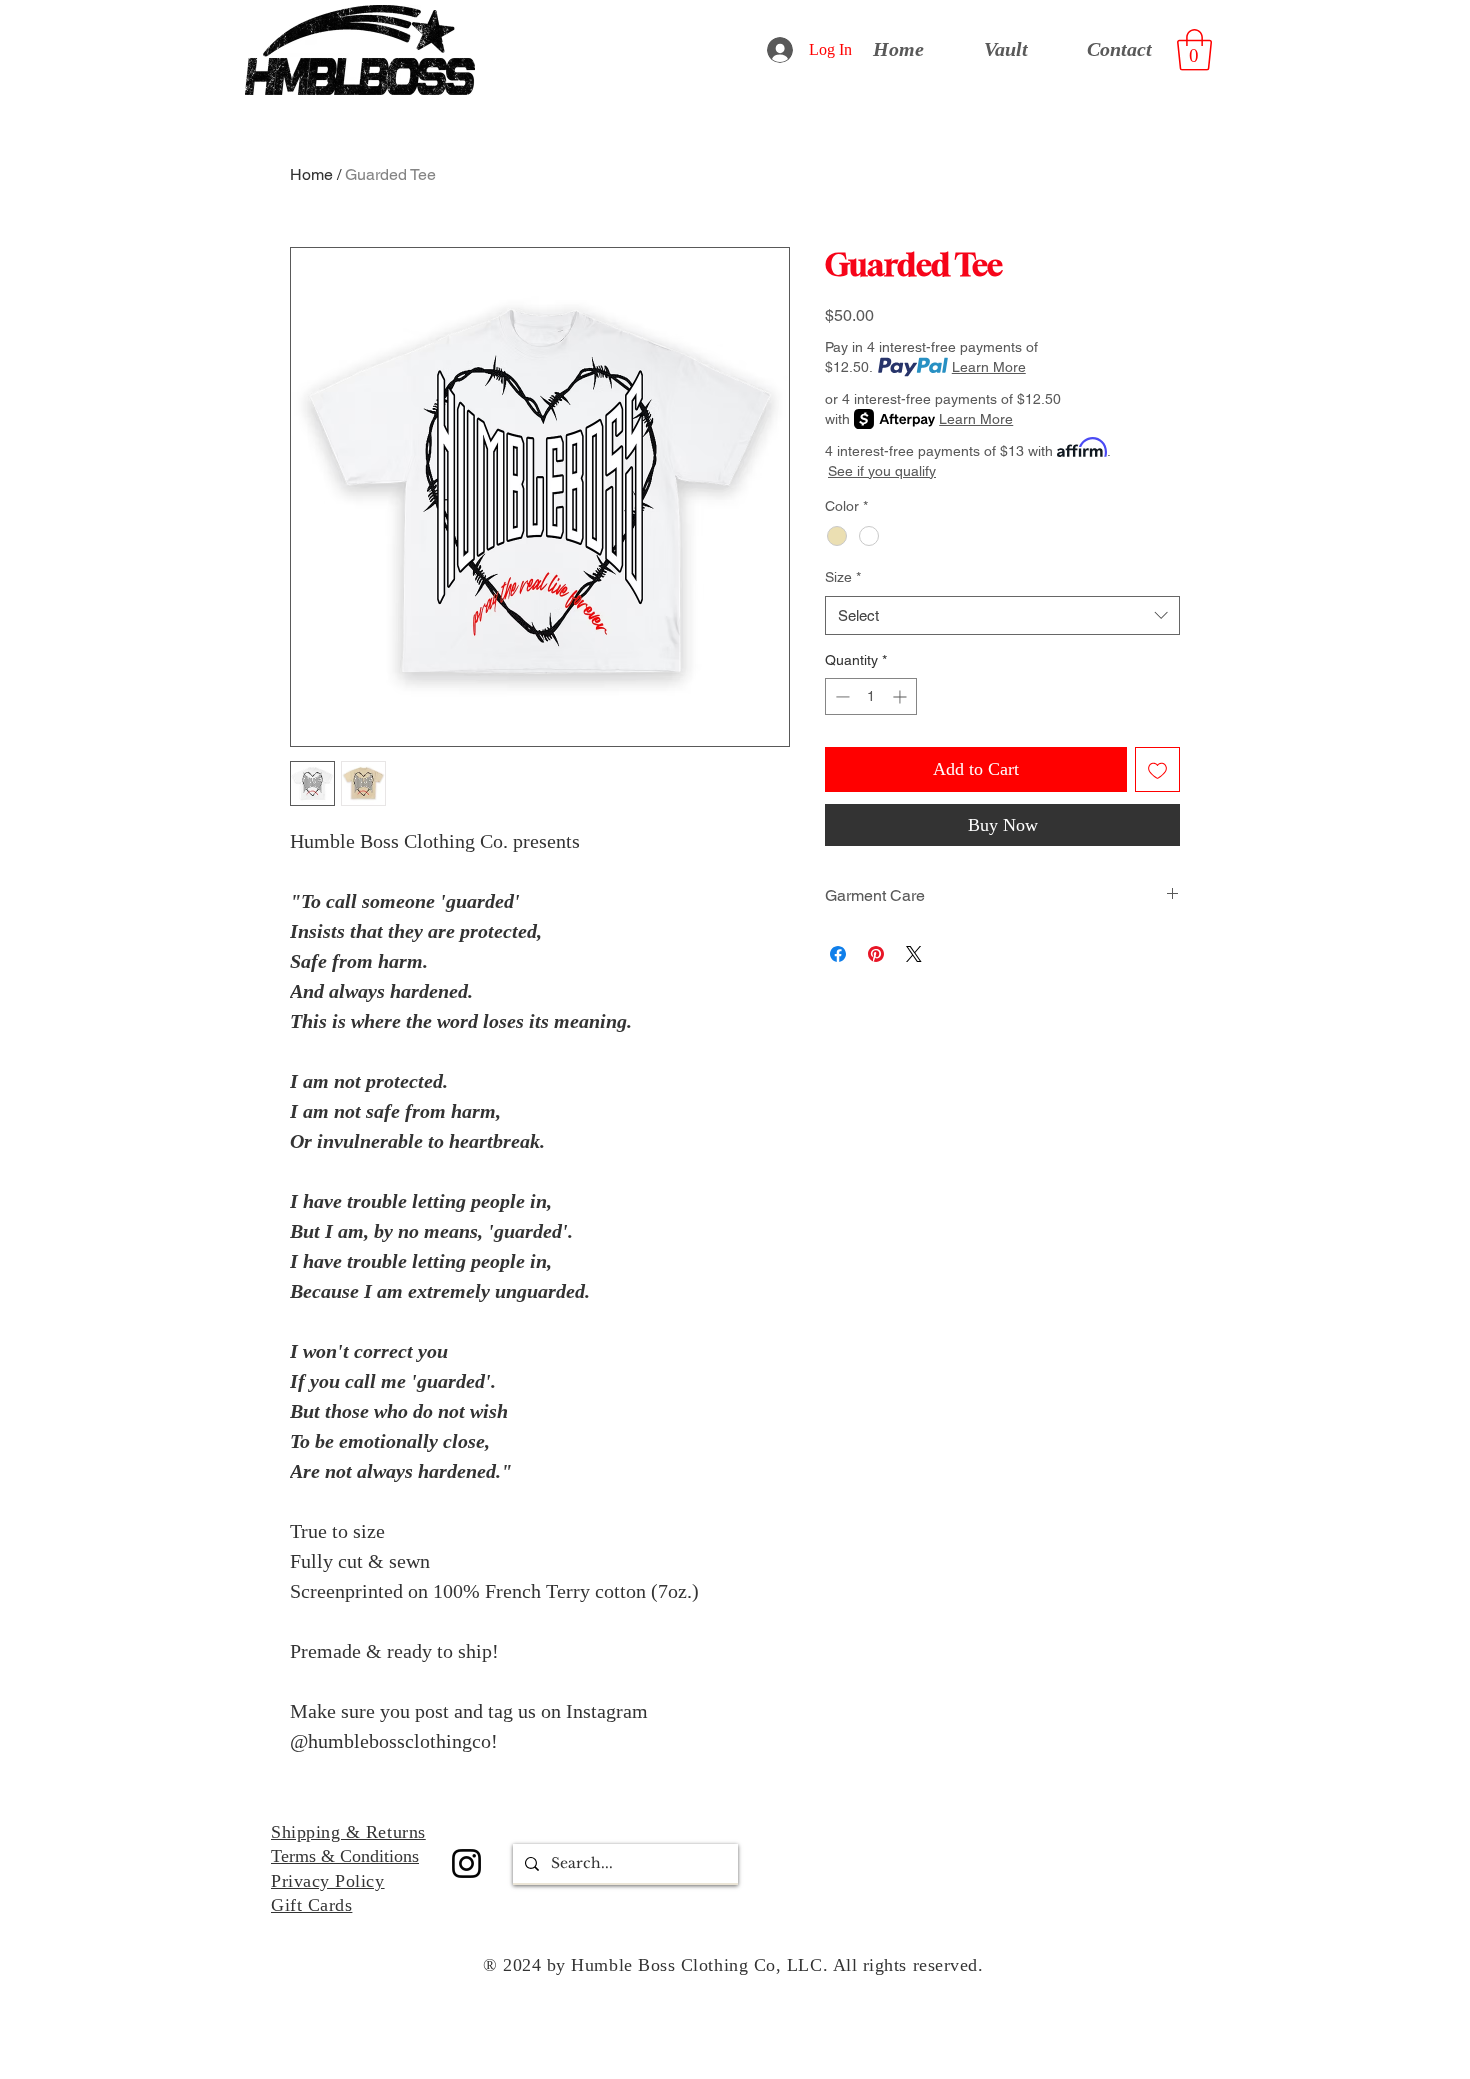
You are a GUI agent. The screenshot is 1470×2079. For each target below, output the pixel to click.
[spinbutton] (871, 696)
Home (311, 174)
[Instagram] (466, 1863)
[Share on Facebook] (838, 954)
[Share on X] (914, 954)
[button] (1194, 50)
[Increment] (901, 696)
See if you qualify (882, 471)
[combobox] (1002, 615)
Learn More (989, 367)
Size (843, 577)
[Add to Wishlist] (1157, 769)
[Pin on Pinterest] (876, 954)
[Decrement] (840, 696)
